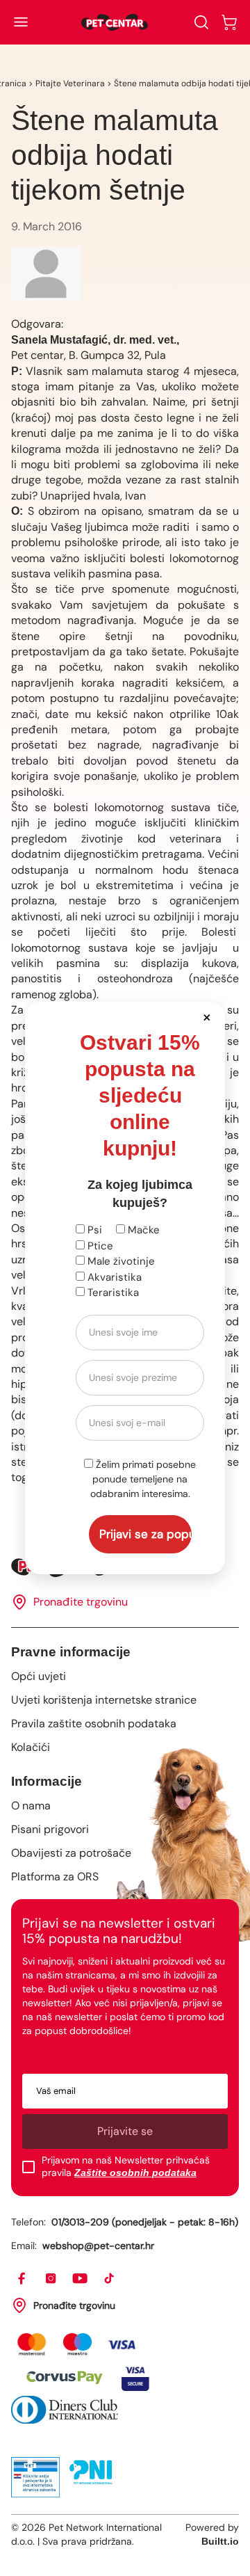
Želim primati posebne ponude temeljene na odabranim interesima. (143, 1479)
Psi (93, 1230)
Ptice (99, 1246)
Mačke (142, 1230)
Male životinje (120, 1261)
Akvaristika (113, 1277)
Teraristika (112, 1293)
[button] (207, 1017)
